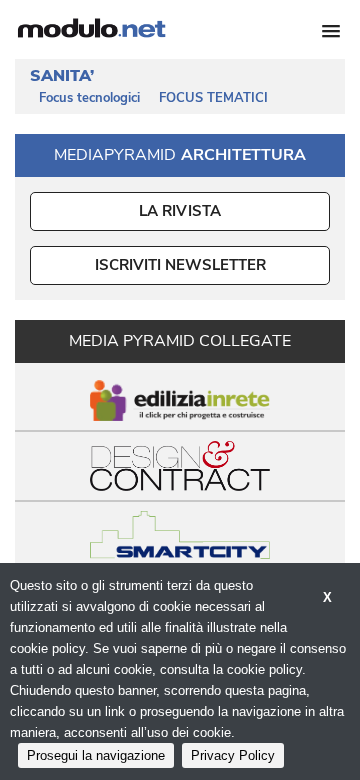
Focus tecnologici (89, 98)
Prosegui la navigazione (96, 755)
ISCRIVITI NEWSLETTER (180, 265)
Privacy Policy (233, 755)
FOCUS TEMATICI (213, 98)
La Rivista (180, 211)
